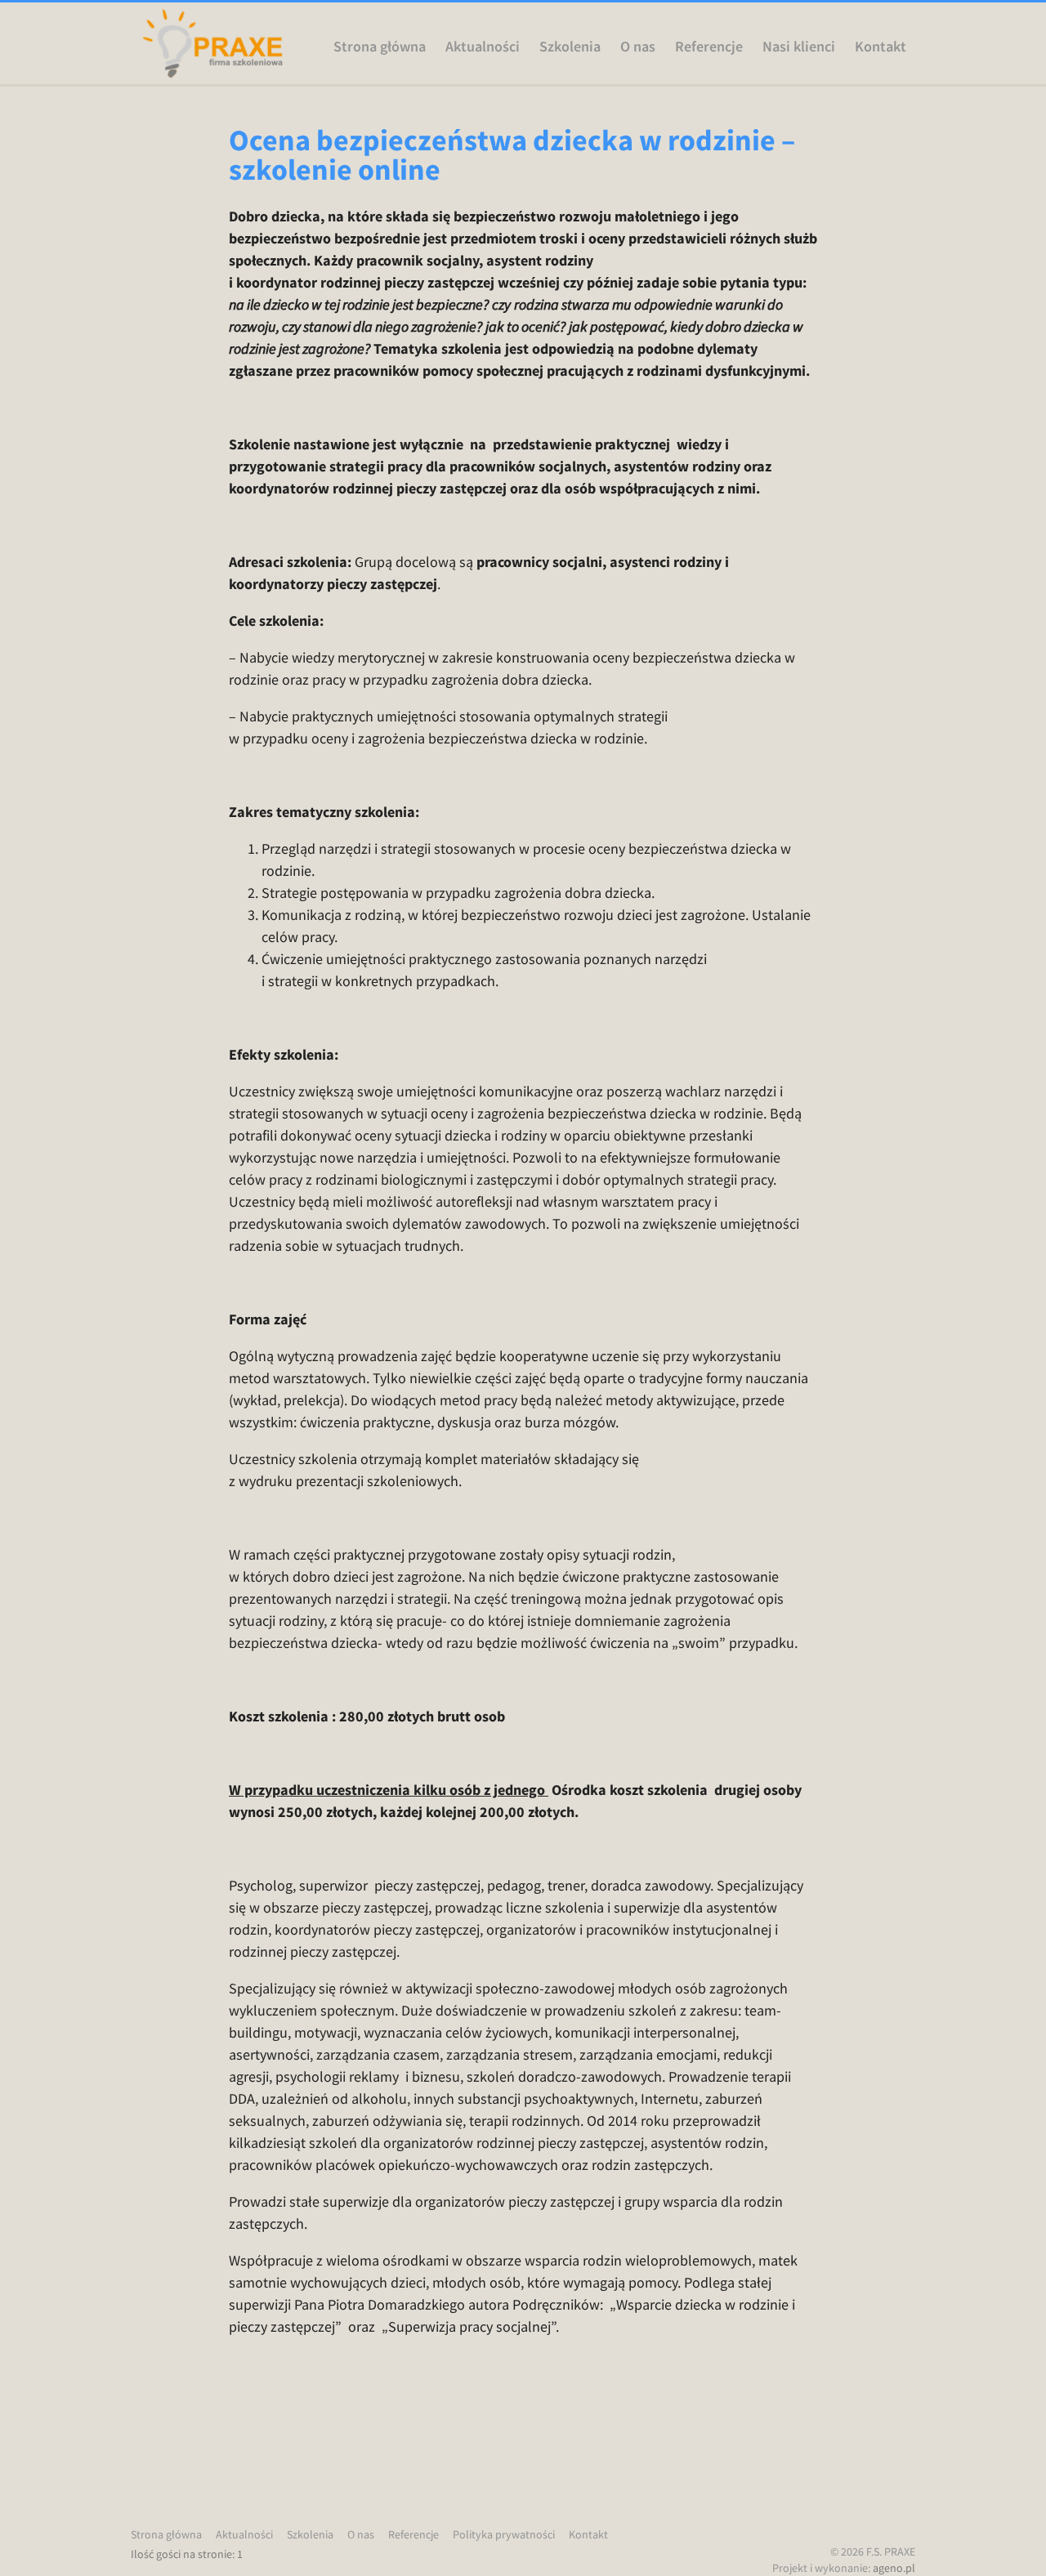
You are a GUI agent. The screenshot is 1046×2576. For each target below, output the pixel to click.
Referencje (709, 47)
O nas (638, 47)
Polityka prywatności (504, 2534)
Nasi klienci (799, 47)
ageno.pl (894, 2568)
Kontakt (881, 47)
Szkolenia (570, 47)
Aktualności (483, 47)
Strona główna (380, 47)
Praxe (212, 43)
